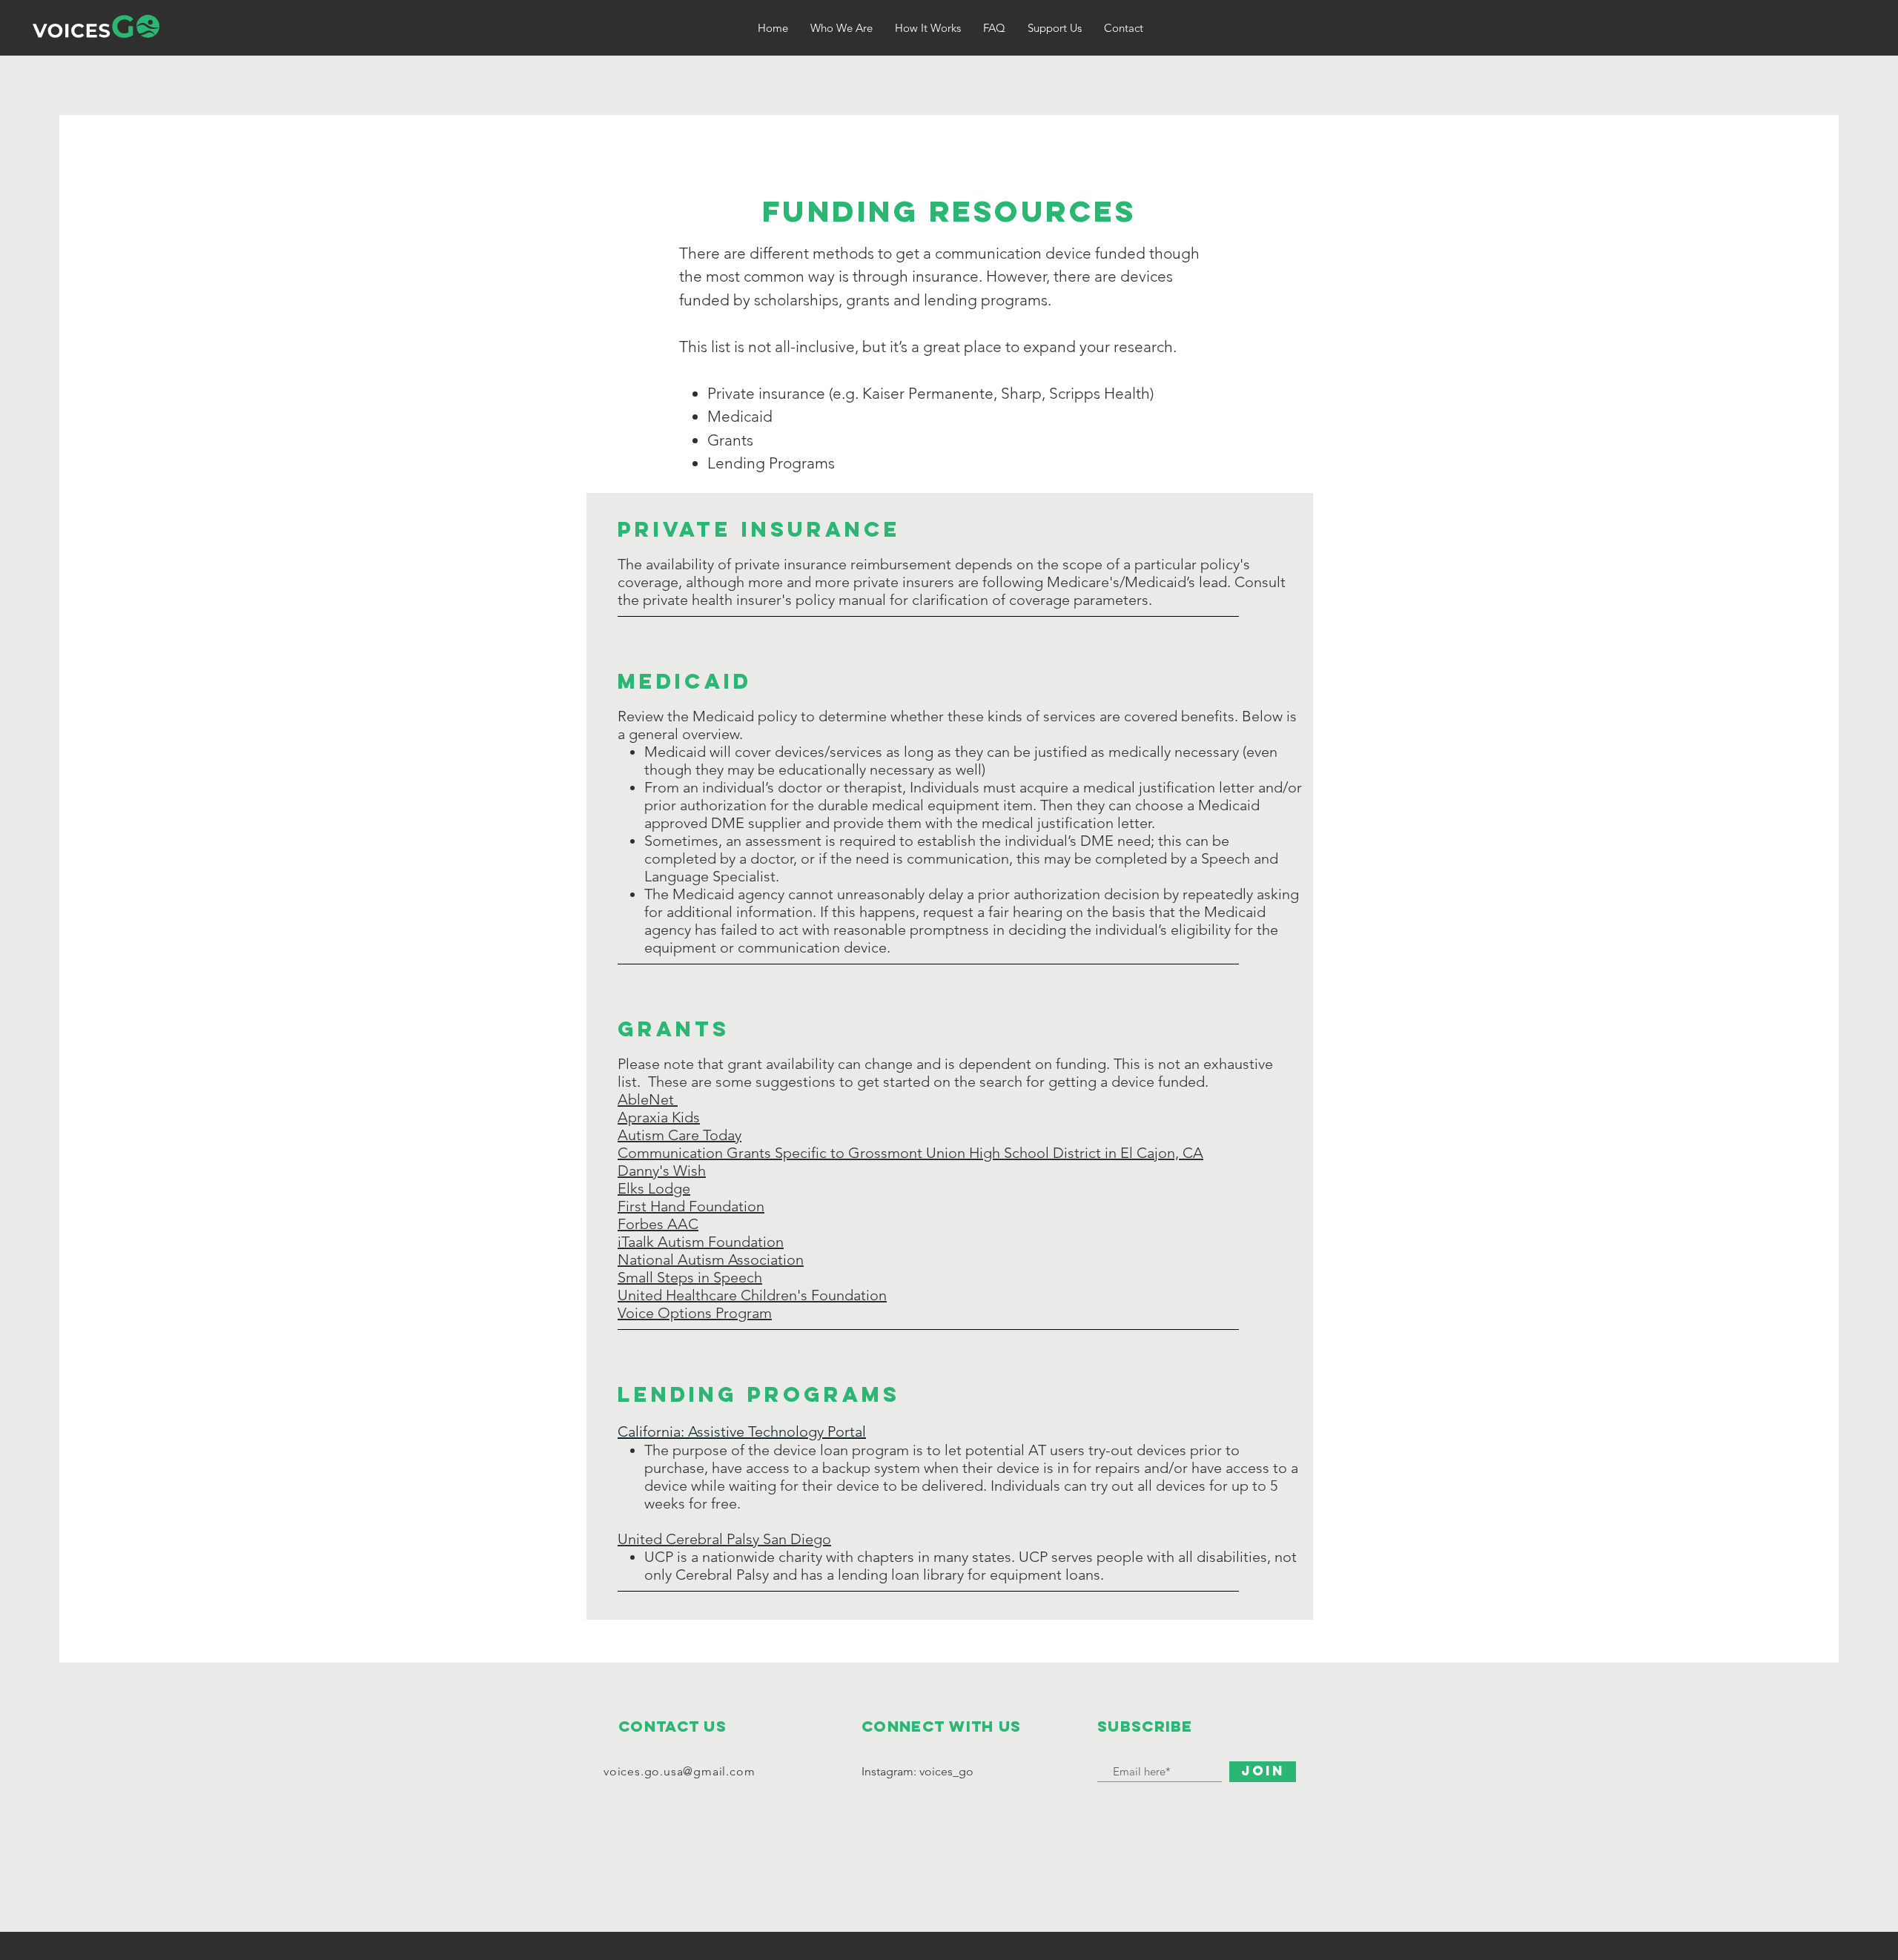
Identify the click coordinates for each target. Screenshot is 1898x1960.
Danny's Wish (662, 1171)
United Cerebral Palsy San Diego (724, 1539)
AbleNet (648, 1099)
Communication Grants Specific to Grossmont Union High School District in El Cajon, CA (910, 1153)
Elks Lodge (654, 1188)
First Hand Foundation (691, 1206)
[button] (928, 28)
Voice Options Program (695, 1313)
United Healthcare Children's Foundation (752, 1295)
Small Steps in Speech (690, 1277)
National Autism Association (711, 1259)
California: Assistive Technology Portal (742, 1431)
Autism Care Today (679, 1135)
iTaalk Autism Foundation (701, 1242)
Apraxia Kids (659, 1117)
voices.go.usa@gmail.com (679, 1771)
